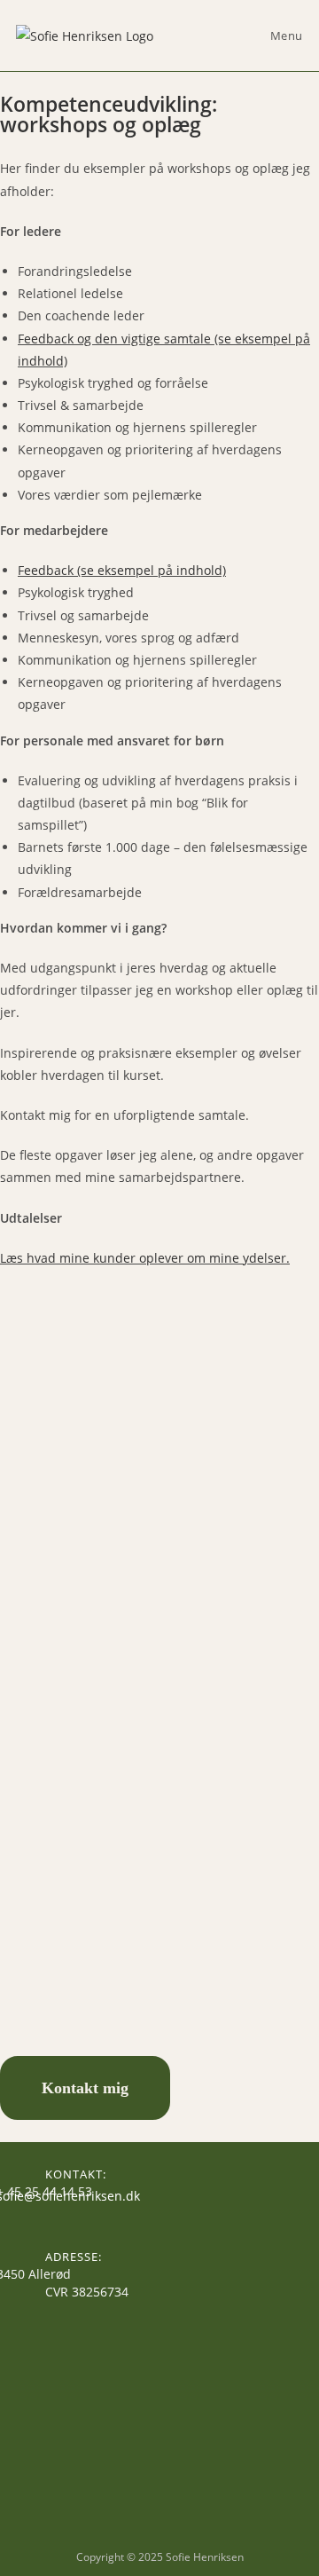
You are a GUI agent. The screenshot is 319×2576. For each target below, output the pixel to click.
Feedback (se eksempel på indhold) (122, 570)
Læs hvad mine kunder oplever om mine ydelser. (145, 1258)
